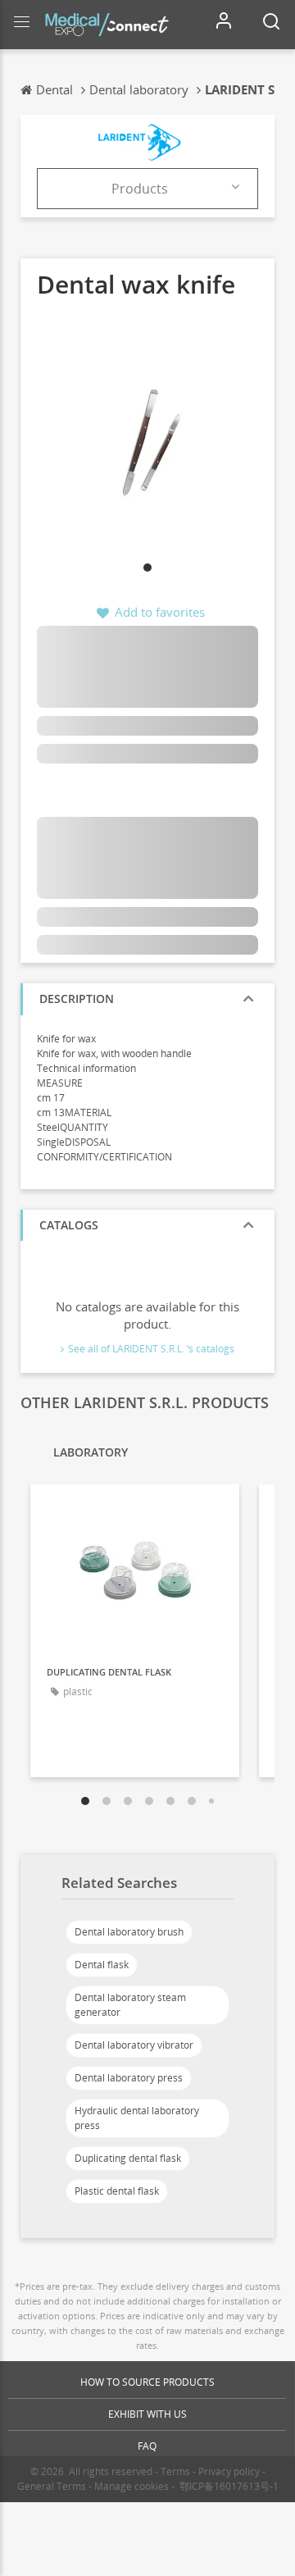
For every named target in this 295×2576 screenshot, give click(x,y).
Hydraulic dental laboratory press (137, 2118)
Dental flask (102, 1965)
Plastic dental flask (117, 2191)
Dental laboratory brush (129, 1932)
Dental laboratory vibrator (134, 2045)
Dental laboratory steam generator (130, 2005)
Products (140, 189)
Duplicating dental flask (128, 2158)
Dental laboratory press (129, 2078)
